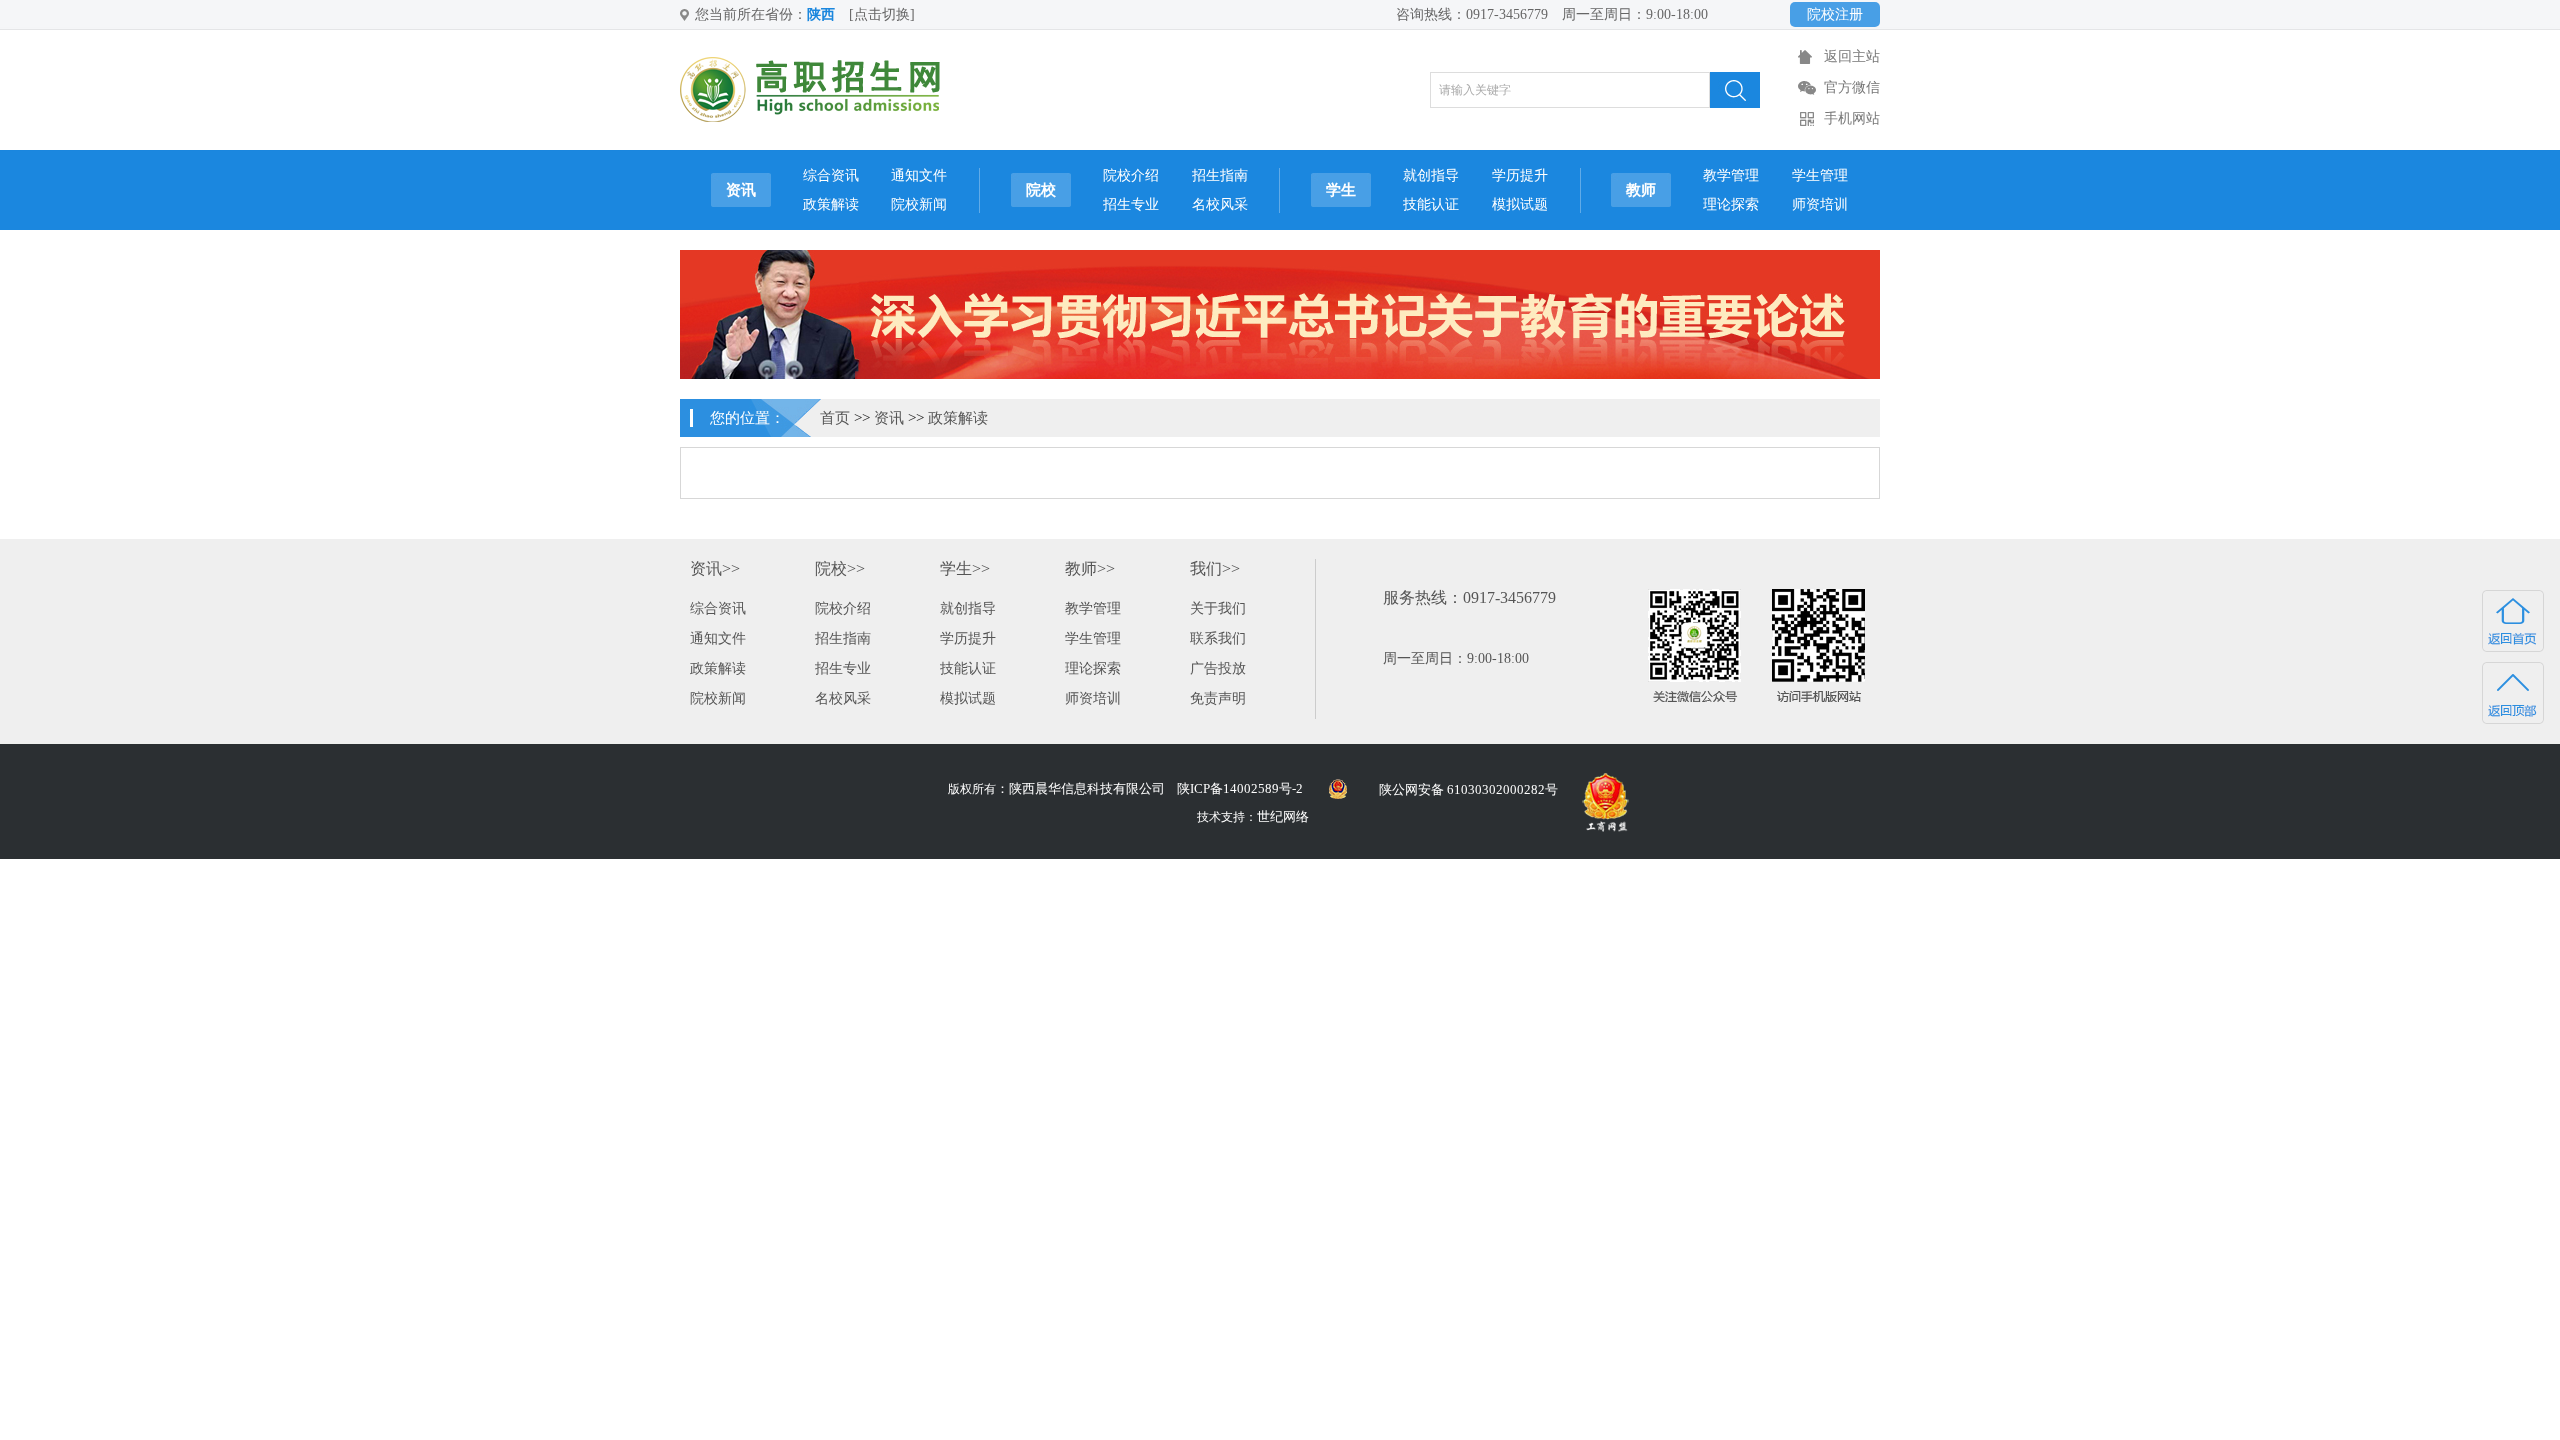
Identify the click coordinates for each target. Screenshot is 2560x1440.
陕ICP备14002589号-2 (1240, 788)
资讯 (741, 190)
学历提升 (1520, 175)
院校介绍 (1131, 175)
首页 (835, 418)
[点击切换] (882, 14)
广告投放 (1218, 668)
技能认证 (1431, 204)
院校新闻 (919, 204)
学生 (1341, 190)
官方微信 (1852, 87)
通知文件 (919, 175)
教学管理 (1731, 175)
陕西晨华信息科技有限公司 (1087, 788)
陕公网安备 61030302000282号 (1468, 789)
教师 (1641, 190)
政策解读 (831, 204)
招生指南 (1220, 175)
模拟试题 (1520, 204)
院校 (1041, 190)
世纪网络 (1283, 816)
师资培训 (1820, 204)
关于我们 (1218, 608)
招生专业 (1131, 204)
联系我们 (1218, 638)
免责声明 (1218, 698)
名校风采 (1220, 204)
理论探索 (1731, 204)
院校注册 (1835, 14)
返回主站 (1852, 56)
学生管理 (1820, 175)
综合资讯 (831, 175)
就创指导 (1431, 175)
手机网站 (1852, 118)
